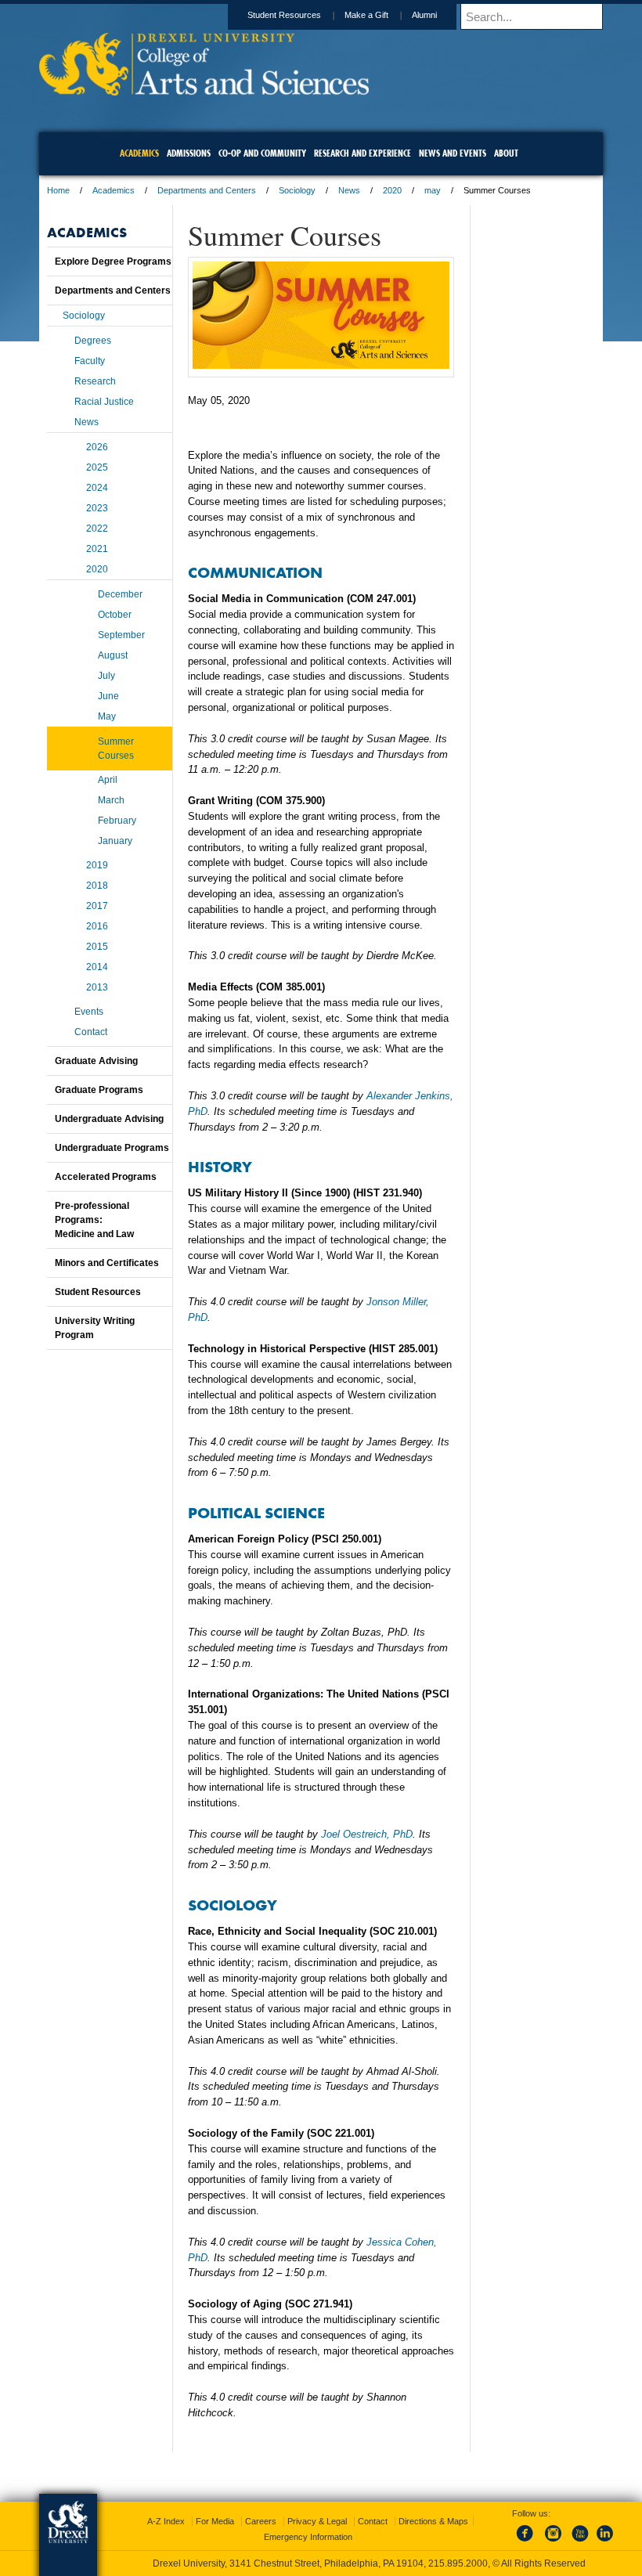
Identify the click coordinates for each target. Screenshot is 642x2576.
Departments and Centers (207, 190)
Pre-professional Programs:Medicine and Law (94, 1220)
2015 (97, 947)
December (120, 594)
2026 (97, 447)
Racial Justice (104, 402)
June (108, 696)
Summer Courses (116, 749)
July (106, 676)
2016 (97, 926)
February (117, 821)
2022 (97, 529)
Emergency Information (308, 2537)
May (107, 716)
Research (95, 381)
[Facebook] (528, 2542)
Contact (91, 1032)
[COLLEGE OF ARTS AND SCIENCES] (204, 90)
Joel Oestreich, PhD (367, 1834)
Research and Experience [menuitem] (362, 153)
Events (89, 1012)
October (115, 615)
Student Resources (284, 15)
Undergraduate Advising (109, 1119)
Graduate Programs (99, 1090)
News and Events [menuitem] (453, 153)
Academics (114, 190)
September (121, 635)
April (108, 780)
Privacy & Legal (317, 2521)
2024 (97, 488)
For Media (215, 2521)
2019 (97, 865)
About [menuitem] (506, 153)
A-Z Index (166, 2521)
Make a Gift (366, 15)
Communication (255, 572)
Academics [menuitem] (139, 153)
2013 (97, 987)
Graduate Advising (96, 1061)
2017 (97, 906)
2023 (97, 508)
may (433, 190)
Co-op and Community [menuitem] (262, 153)
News (349, 190)
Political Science (256, 1512)
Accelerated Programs (106, 1177)
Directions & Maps (433, 2521)
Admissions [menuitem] (189, 153)
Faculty (90, 361)
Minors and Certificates (107, 1263)
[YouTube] (579, 2542)
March (111, 800)
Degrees (93, 341)
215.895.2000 (458, 2563)
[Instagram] (554, 2542)
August (113, 655)
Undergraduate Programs (112, 1148)
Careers (261, 2521)
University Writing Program (95, 1328)
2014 (97, 967)
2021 (97, 549)
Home (58, 190)
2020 (392, 190)
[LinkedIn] (605, 2542)
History (220, 1166)
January (115, 841)
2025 (97, 467)
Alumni (424, 15)
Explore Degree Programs (113, 262)
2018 (97, 886)
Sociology (297, 190)
